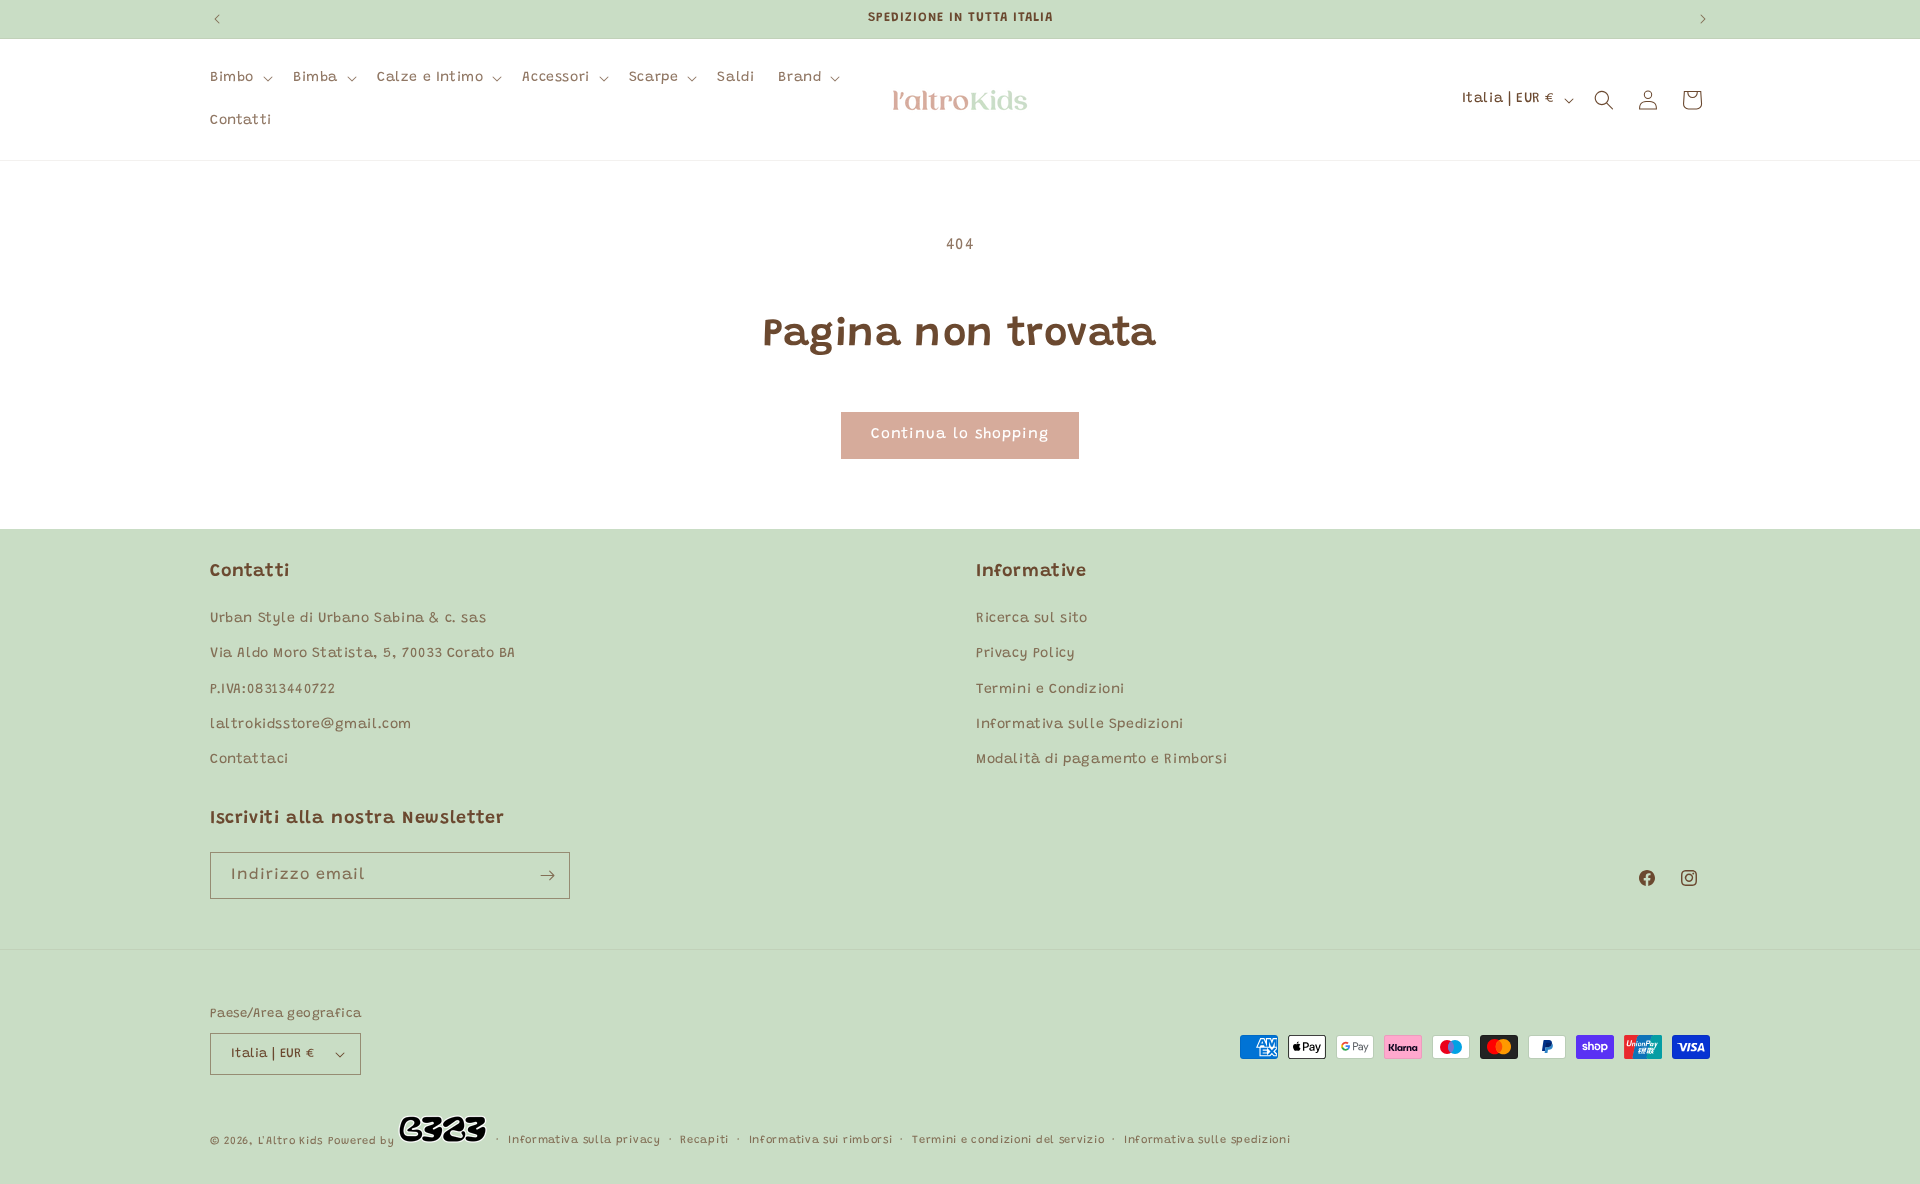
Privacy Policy (1025, 655)
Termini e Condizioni (1050, 690)
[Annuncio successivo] (1703, 19)
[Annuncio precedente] (217, 19)
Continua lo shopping (960, 434)
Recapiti (704, 1140)
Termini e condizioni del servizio (1008, 1140)
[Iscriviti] (547, 875)
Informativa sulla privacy (584, 1140)
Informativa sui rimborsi (821, 1140)
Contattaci (249, 760)
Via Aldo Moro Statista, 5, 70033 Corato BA (362, 655)
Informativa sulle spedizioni (1207, 1140)
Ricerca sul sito (1032, 619)
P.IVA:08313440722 (272, 690)
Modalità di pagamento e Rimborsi (1101, 760)
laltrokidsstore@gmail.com (311, 725)
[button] (239, 78)
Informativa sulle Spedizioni (1080, 725)
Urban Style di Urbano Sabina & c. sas (348, 619)
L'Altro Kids (290, 1141)
